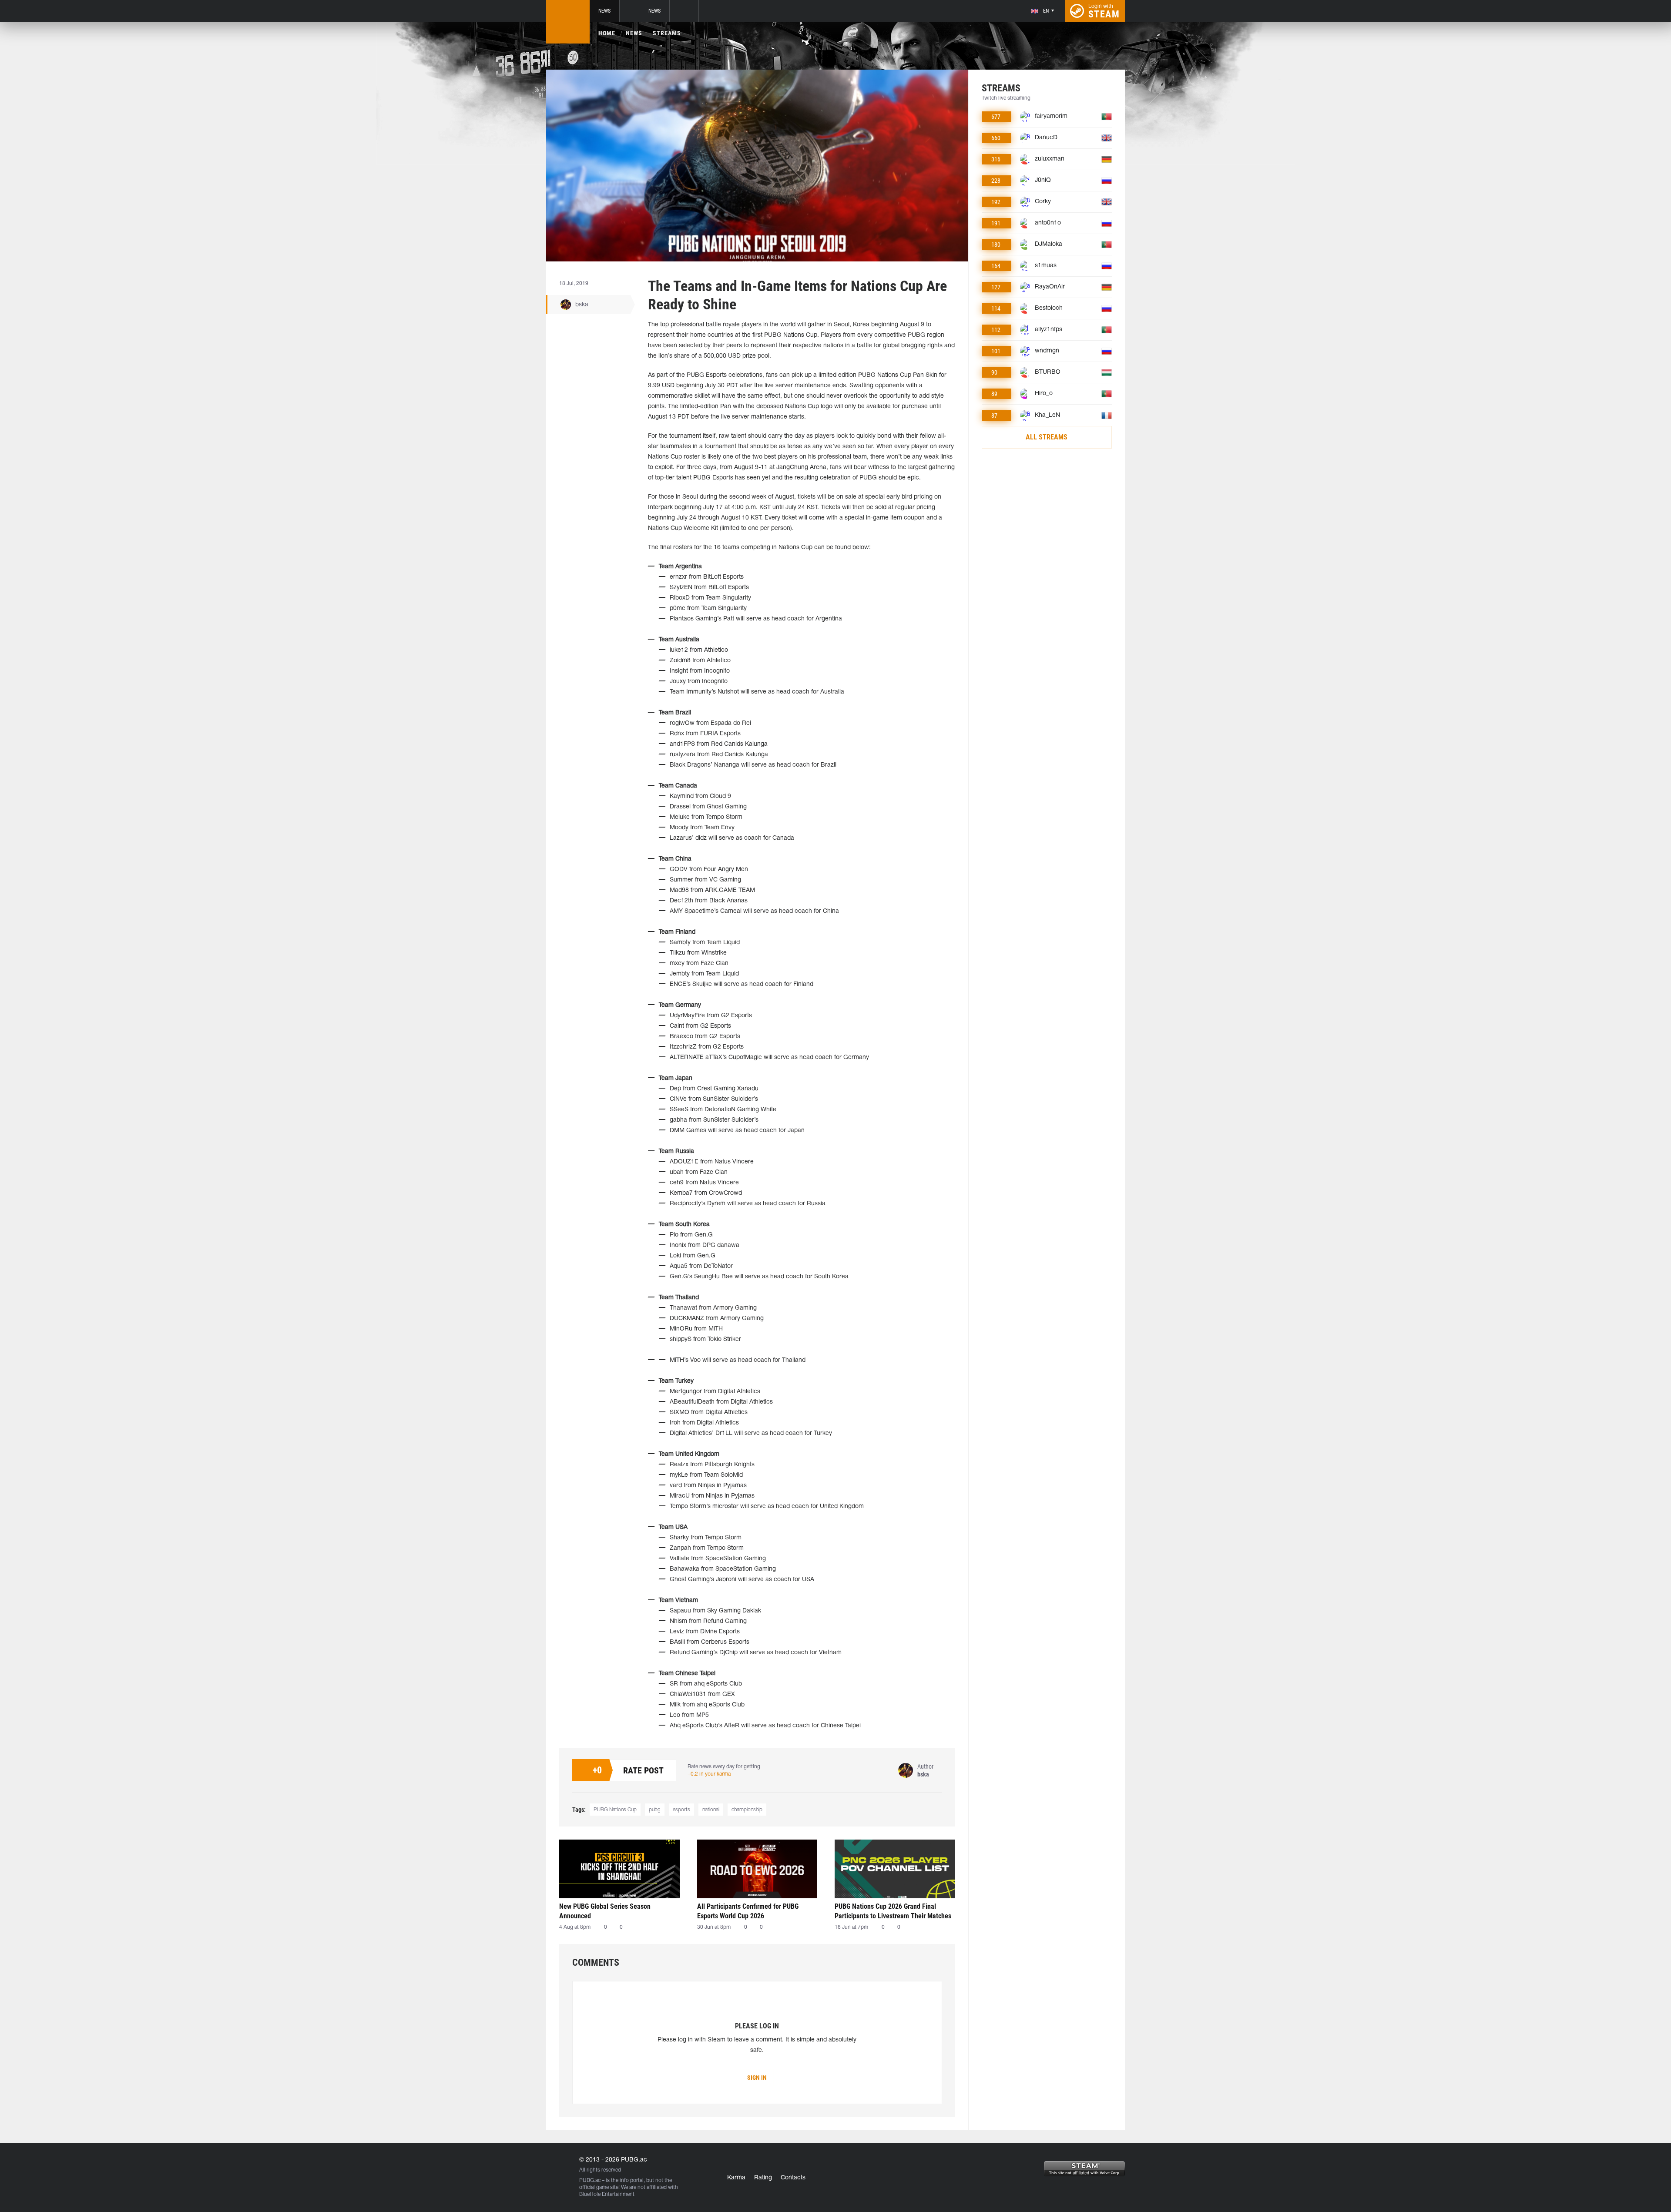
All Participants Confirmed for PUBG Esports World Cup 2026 (748, 1911)
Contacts (793, 2178)
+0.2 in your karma (709, 1774)
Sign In (757, 2078)
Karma (736, 2178)
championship (747, 1810)
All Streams (1047, 437)
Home (607, 33)
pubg (655, 1810)
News (604, 11)
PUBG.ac (590, 2180)
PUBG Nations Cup (615, 1810)
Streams (667, 33)
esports (681, 1810)
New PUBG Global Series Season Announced (605, 1911)
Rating (763, 2178)
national (711, 1810)
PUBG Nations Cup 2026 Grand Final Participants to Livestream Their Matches (893, 1911)
